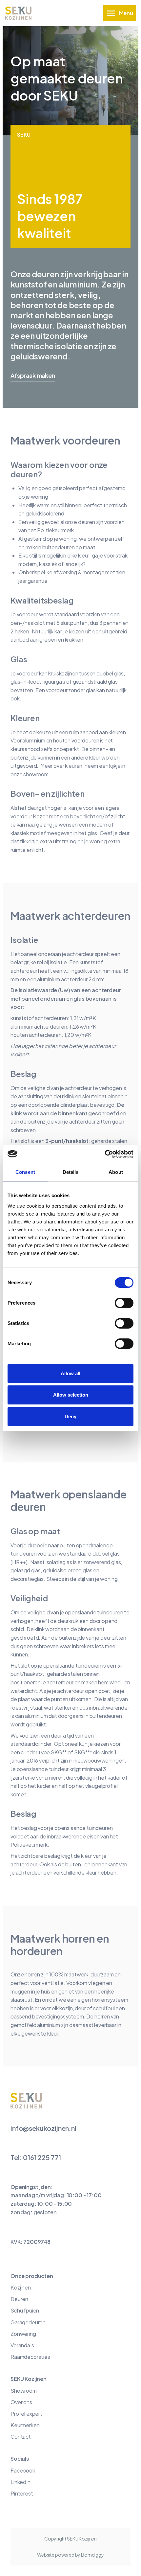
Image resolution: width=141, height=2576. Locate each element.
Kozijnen (21, 2287)
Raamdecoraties (30, 2357)
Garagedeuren (28, 2322)
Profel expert (26, 2414)
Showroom (24, 2391)
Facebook (23, 2470)
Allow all (70, 1373)
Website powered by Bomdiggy (70, 2555)
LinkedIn (20, 2482)
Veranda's (22, 2345)
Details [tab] (71, 1172)
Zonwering (23, 2334)
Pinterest (22, 2493)
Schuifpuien (25, 2310)
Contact (21, 2437)
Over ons (21, 2402)
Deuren (19, 2299)
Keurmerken (25, 2425)
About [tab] (116, 1172)
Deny (70, 1416)
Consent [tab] (25, 1172)
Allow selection (71, 1395)
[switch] (124, 1303)
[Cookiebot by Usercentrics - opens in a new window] (105, 1154)
